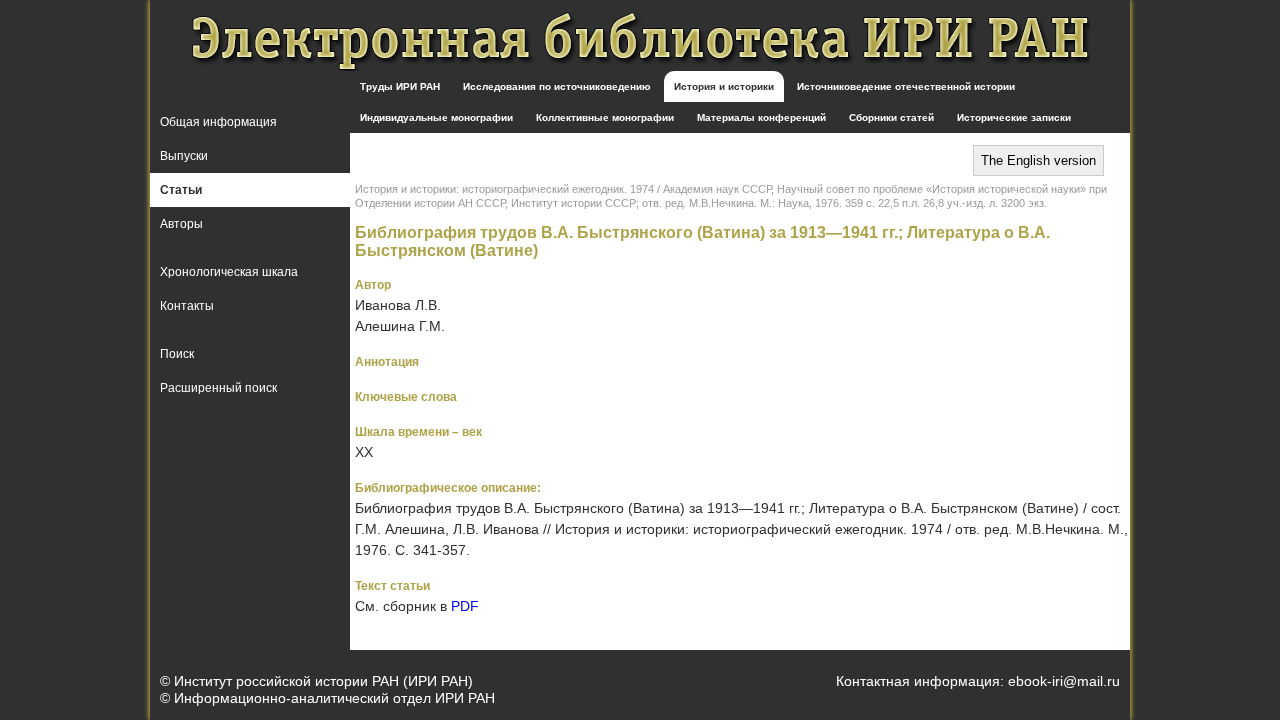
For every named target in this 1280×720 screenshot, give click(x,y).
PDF (465, 606)
